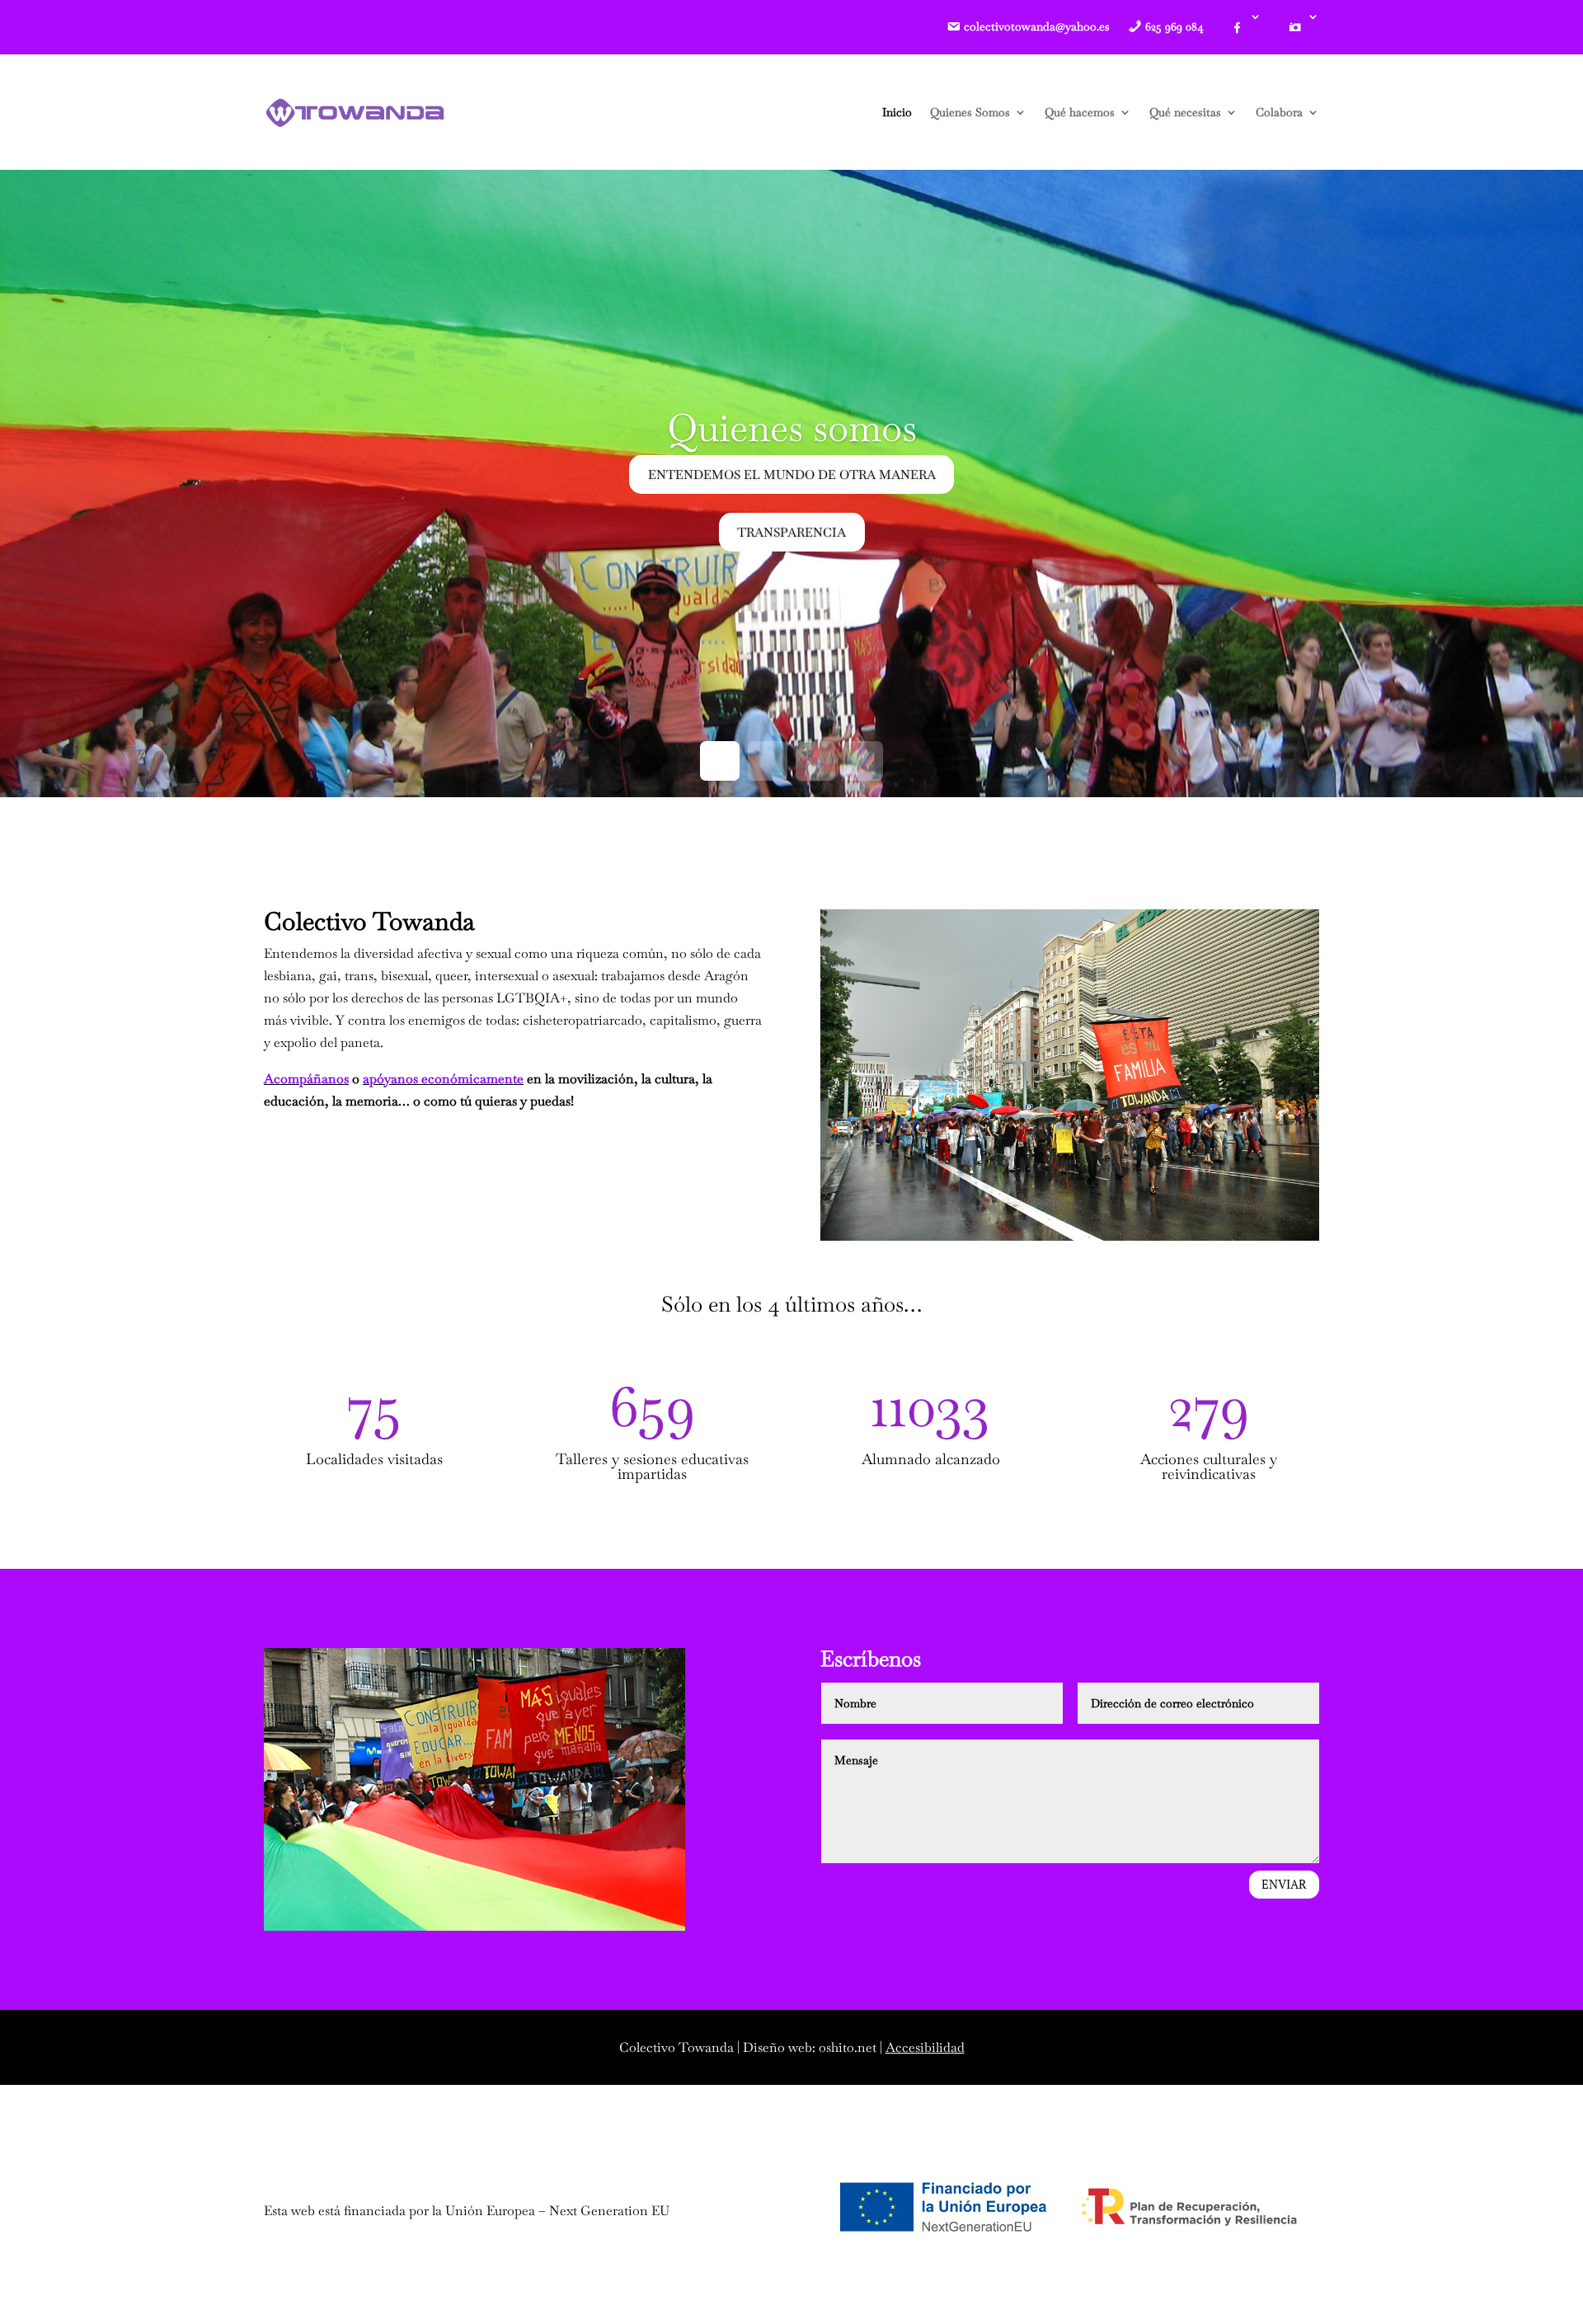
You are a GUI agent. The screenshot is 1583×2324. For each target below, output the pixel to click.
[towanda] (355, 112)
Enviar (1284, 1884)
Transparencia (791, 532)
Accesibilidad (925, 2047)
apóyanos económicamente (443, 1079)
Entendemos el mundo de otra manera (792, 474)
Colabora (1279, 112)
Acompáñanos (306, 1079)
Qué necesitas (1185, 112)
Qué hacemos (1080, 112)
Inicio (897, 112)
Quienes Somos (970, 112)
